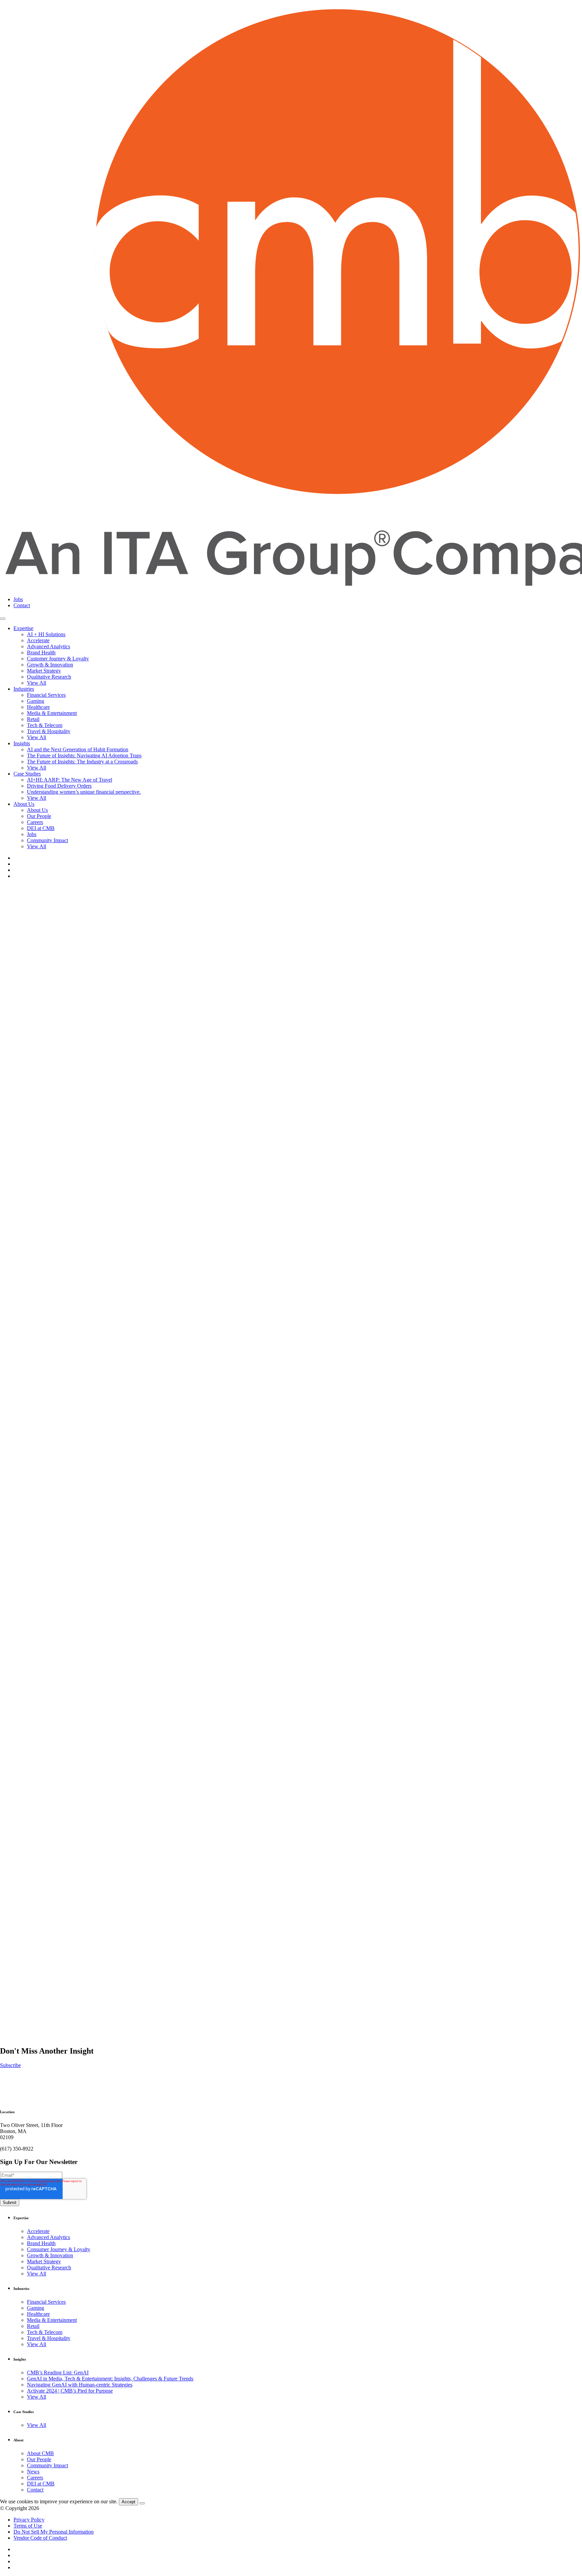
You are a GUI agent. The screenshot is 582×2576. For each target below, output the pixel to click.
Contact (22, 605)
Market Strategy (44, 671)
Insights (22, 743)
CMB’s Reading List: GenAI (58, 2373)
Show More (13, 2059)
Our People (39, 816)
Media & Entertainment (52, 713)
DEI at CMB (41, 828)
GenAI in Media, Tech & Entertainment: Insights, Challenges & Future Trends (110, 2379)
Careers (35, 822)
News (33, 2471)
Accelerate (38, 640)
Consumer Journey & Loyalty (59, 2249)
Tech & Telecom (45, 725)
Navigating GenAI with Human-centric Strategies (80, 2385)
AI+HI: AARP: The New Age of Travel (70, 780)
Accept (128, 2502)
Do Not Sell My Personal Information (54, 2532)
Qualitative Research (49, 677)
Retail (33, 719)
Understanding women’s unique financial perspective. (84, 792)
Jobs (18, 599)
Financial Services (46, 695)
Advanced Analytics (48, 646)
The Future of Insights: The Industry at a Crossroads (82, 762)
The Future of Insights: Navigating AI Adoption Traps (84, 755)
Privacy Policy (29, 2520)
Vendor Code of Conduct (40, 2538)
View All (37, 683)
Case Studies (27, 774)
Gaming (36, 701)
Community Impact (47, 840)
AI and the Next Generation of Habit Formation (78, 749)
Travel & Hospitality (49, 731)
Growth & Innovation (50, 665)
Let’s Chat (11, 2132)
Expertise (23, 628)
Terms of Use (28, 2526)
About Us (24, 804)
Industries (24, 689)
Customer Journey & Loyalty (58, 659)
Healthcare (38, 707)
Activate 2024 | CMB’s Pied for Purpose (70, 2391)
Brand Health (41, 652)
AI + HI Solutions (46, 634)
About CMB (40, 2453)
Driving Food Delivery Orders (59, 786)
